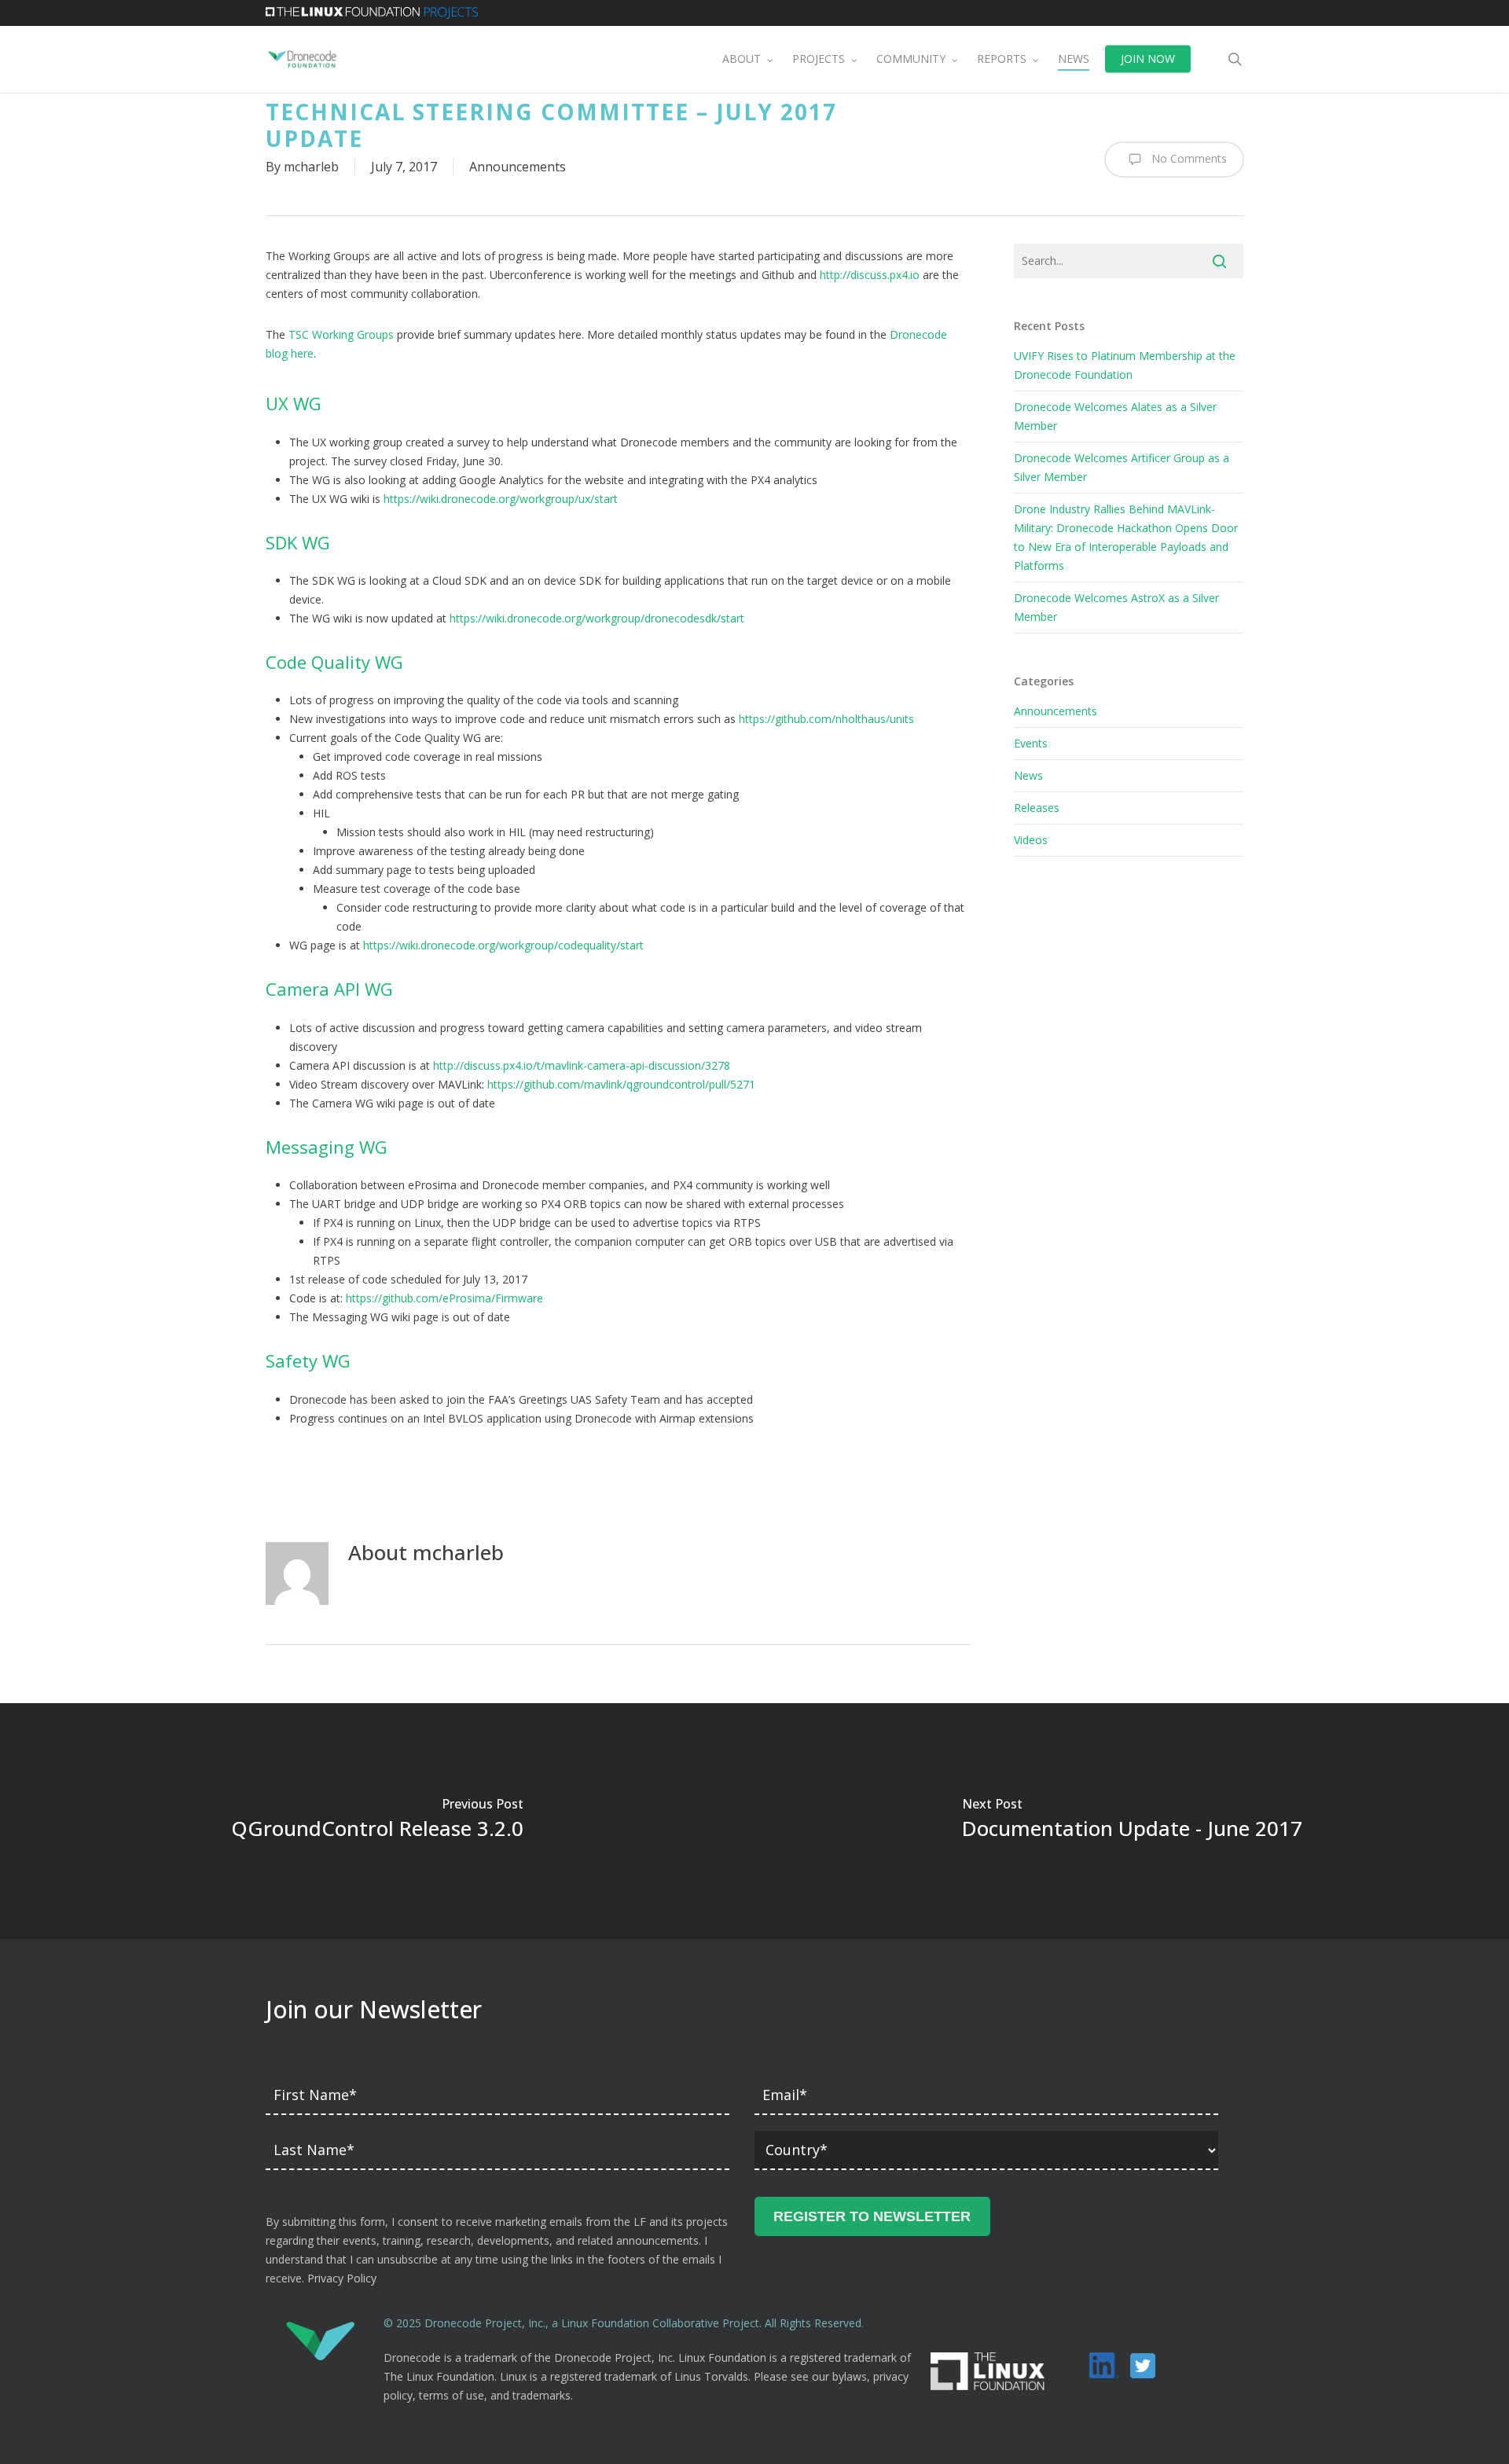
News (1028, 775)
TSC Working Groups (341, 334)
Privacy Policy (342, 2278)
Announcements (518, 167)
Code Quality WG (334, 662)
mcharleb (311, 167)
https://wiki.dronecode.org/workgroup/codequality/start (503, 945)
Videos (1031, 840)
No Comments (1188, 158)
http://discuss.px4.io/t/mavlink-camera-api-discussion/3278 (582, 1065)
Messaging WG (327, 1147)
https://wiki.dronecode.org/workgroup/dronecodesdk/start (597, 618)
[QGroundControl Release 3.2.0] (377, 1821)
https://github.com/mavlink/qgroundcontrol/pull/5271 (621, 1084)
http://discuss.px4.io (870, 275)
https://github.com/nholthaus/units (826, 719)
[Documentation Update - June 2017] (1132, 1821)
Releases (1037, 808)
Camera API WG (329, 989)
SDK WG (298, 542)
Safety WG (308, 1361)
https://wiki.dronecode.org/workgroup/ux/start (501, 499)
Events (1031, 743)
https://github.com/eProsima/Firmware (444, 1298)
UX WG (294, 403)
